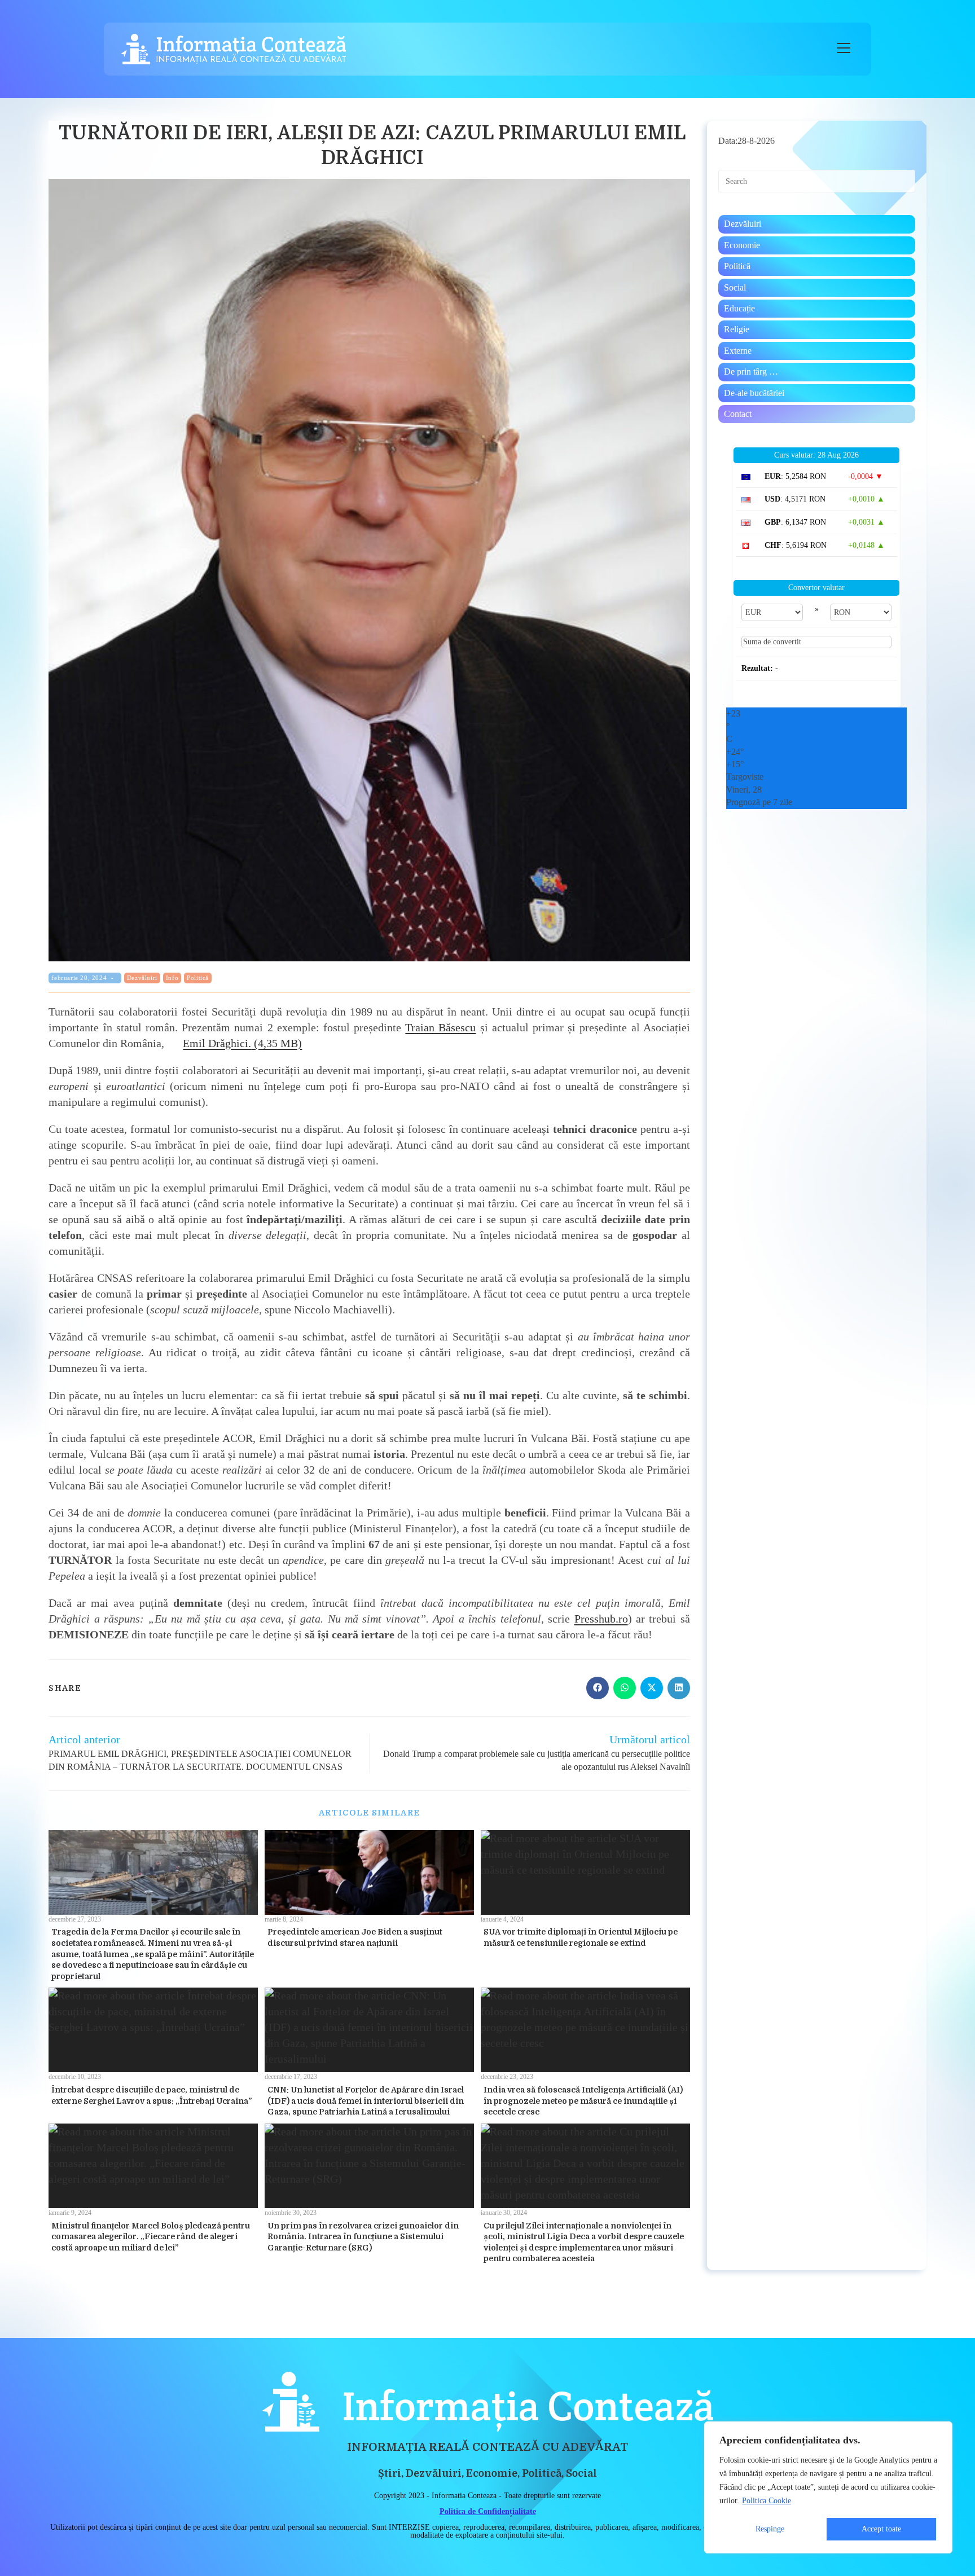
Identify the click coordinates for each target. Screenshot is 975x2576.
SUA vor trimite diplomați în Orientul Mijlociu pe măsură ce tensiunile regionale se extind (581, 1937)
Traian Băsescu (440, 1027)
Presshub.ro (601, 1619)
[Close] (941, 2431)
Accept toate (881, 2529)
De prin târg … (751, 372)
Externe (738, 351)
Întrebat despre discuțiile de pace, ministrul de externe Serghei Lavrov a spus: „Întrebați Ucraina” (151, 2095)
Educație (739, 308)
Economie (742, 245)
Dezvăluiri (142, 978)
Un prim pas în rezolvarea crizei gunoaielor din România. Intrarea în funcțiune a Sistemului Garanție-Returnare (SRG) (363, 2237)
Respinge (770, 2529)
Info (172, 978)
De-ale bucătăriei (754, 393)
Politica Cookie (767, 2501)
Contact (738, 414)
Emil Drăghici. (217, 1043)
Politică (198, 978)
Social (735, 287)
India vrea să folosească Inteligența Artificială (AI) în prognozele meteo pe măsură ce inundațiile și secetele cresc (583, 2101)
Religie (737, 329)
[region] (828, 2487)
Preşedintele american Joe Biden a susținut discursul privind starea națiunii (355, 1937)
